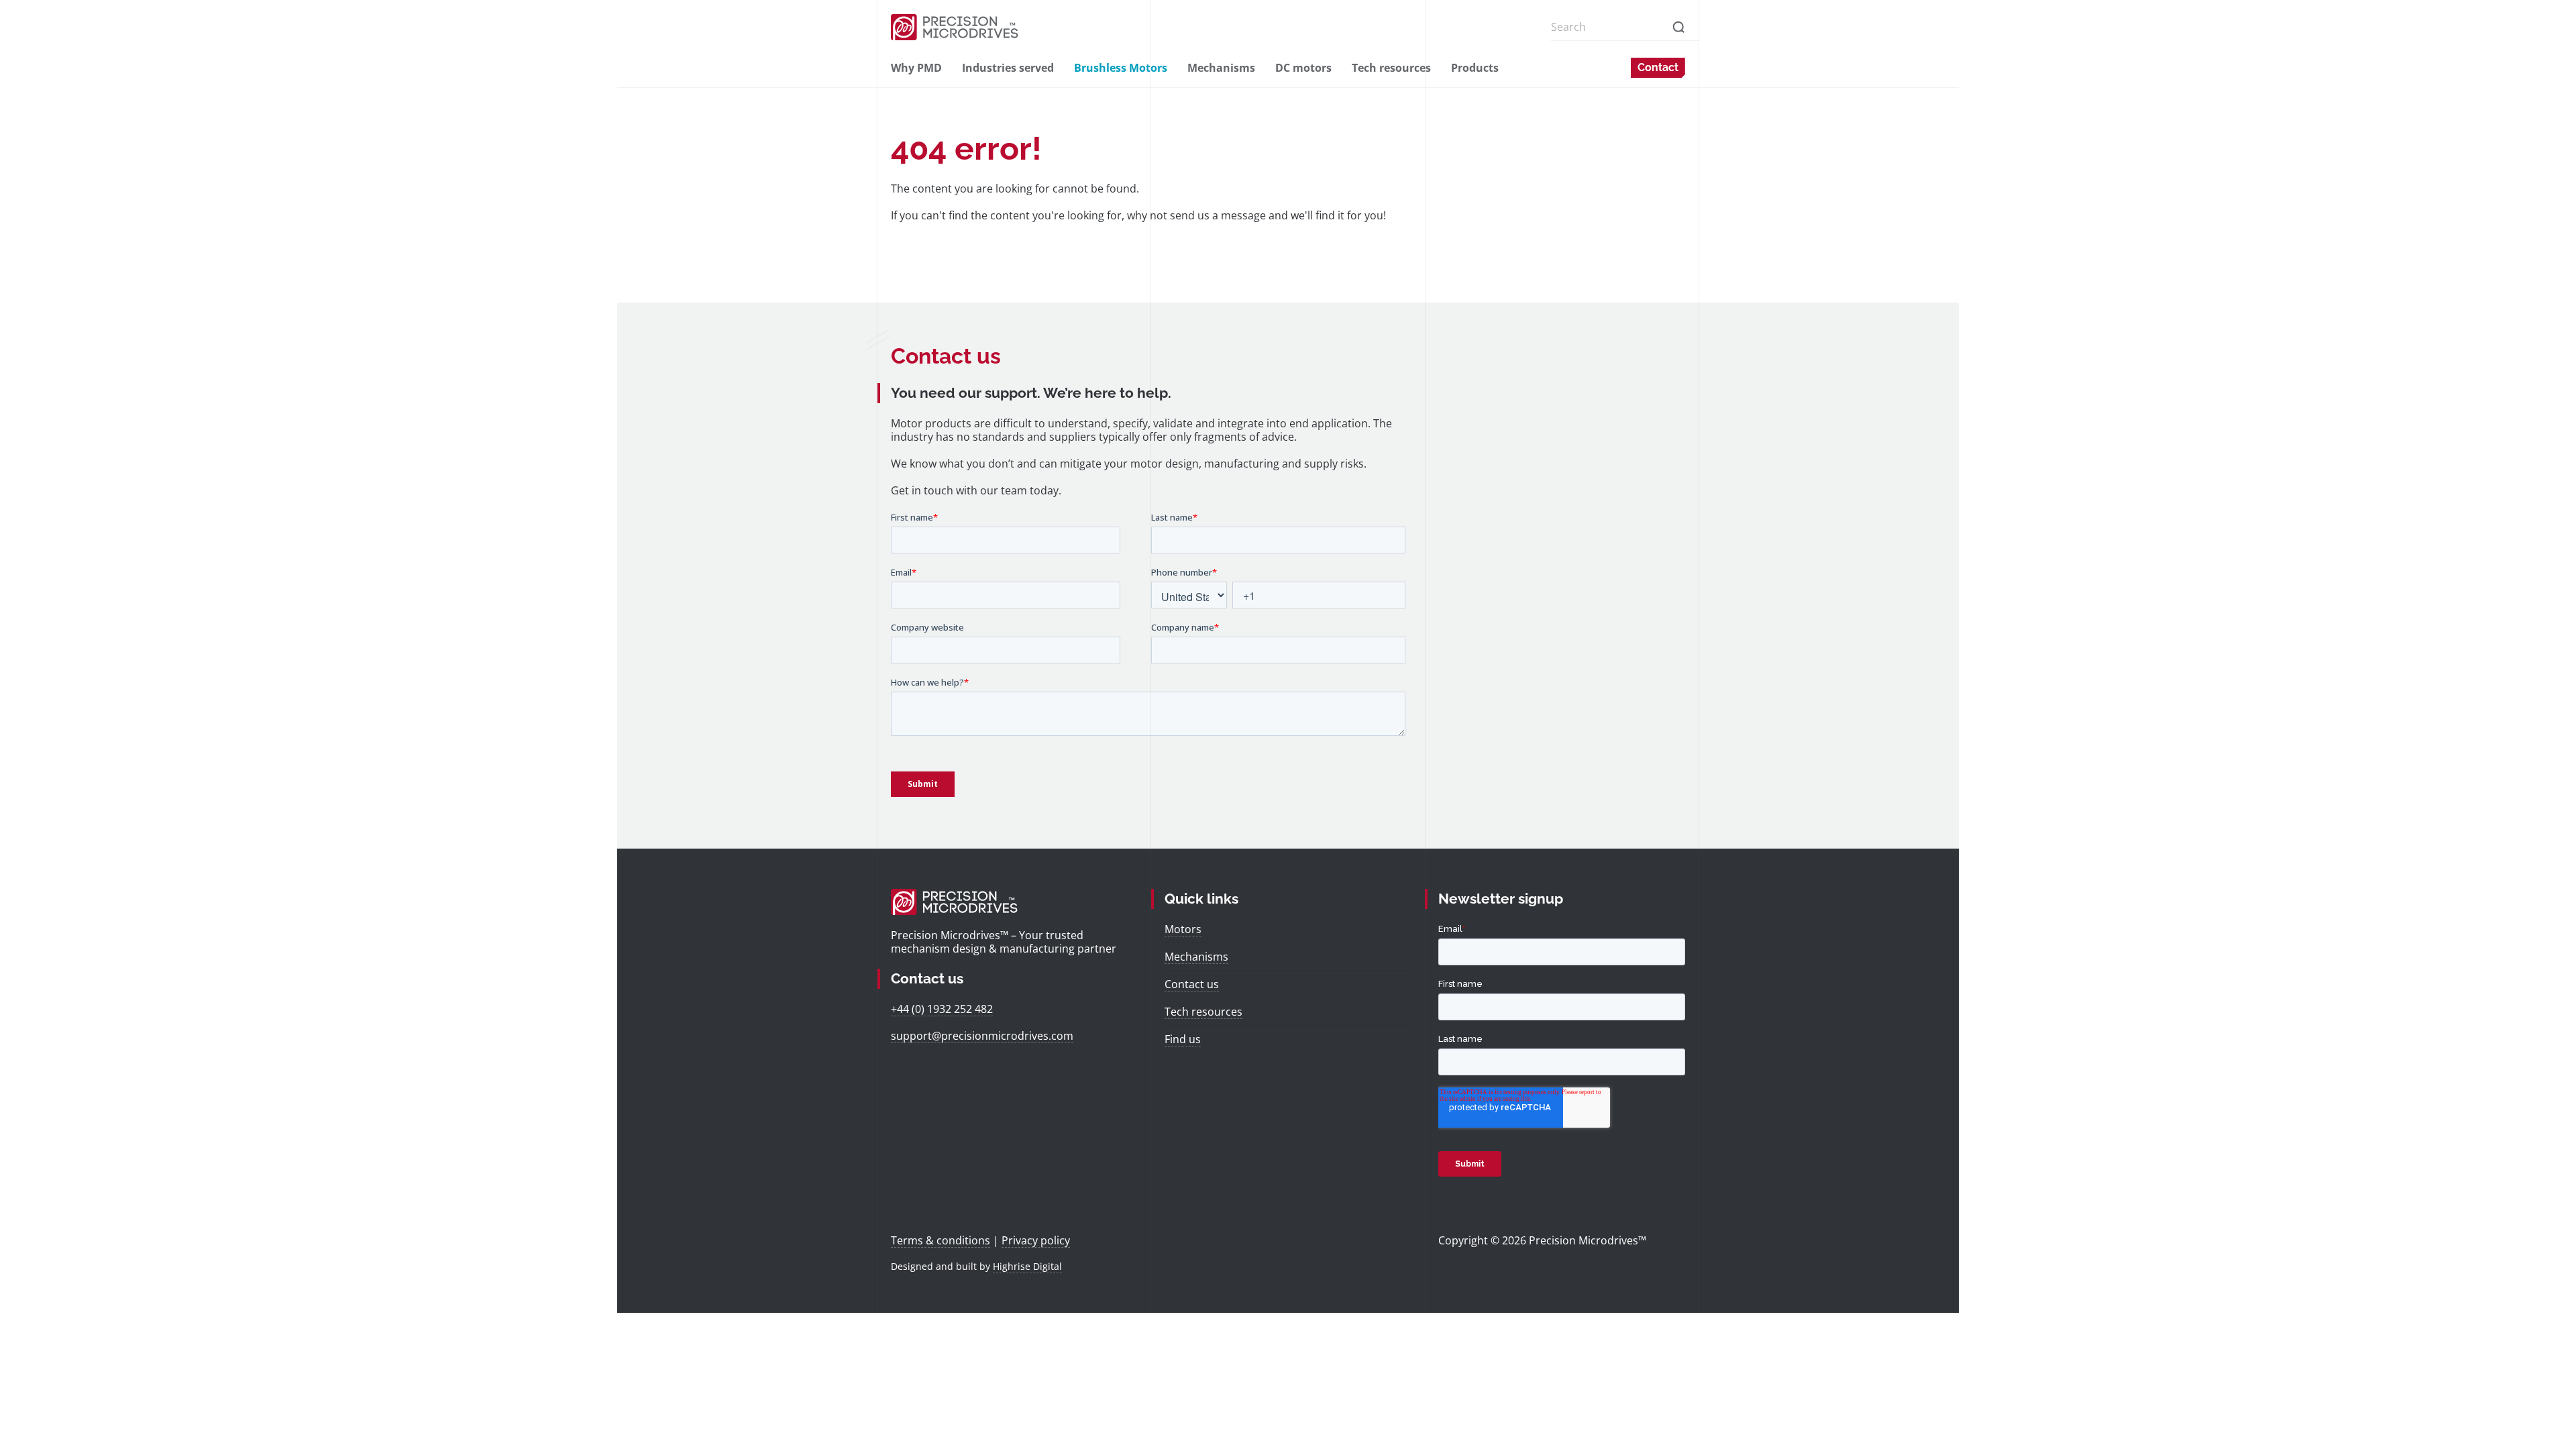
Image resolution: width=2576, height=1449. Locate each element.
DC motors (1303, 68)
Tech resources (1391, 68)
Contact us (1192, 984)
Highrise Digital (1027, 1266)
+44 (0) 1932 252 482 (942, 1009)
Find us (1183, 1039)
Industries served (1008, 68)
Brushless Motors (1121, 68)
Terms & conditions (941, 1240)
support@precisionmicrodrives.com (982, 1036)
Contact (1658, 67)
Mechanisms (1221, 68)
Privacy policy (1036, 1240)
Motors (1183, 929)
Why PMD (916, 68)
